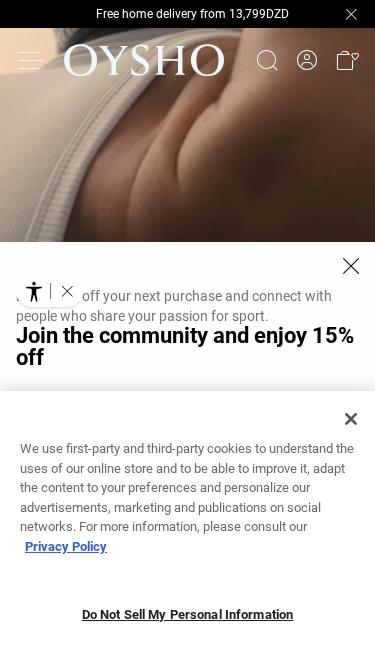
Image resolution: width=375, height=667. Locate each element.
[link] (307, 60)
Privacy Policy (66, 546)
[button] (347, 60)
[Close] (351, 266)
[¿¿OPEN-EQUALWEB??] (49, 291)
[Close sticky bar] (351, 14)
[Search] (267, 60)
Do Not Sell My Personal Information (188, 614)
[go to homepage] (144, 60)
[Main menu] (32, 60)
